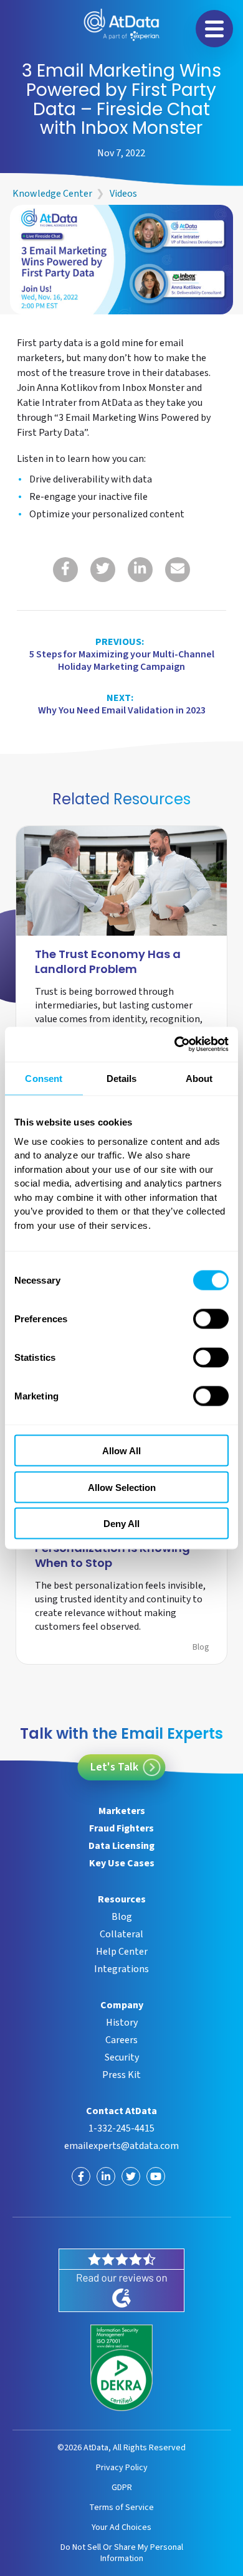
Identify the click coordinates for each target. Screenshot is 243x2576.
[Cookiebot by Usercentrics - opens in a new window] (175, 1045)
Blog (201, 1647)
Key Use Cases (122, 1863)
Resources (122, 1899)
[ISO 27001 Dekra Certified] (121, 2368)
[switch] (211, 1319)
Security (122, 2057)
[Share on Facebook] (65, 570)
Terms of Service (121, 2507)
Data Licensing (121, 1846)
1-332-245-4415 (121, 2128)
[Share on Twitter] (103, 570)
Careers (121, 2040)
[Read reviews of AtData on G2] (121, 2280)
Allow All (121, 1451)
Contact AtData (121, 2111)
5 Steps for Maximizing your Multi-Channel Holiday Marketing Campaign (122, 654)
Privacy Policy (122, 2467)
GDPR (122, 2487)
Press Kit (121, 2075)
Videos (123, 194)
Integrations (121, 1969)
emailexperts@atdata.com (121, 2146)
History (122, 2023)
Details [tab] (122, 1078)
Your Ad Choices (121, 2527)
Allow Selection (122, 1487)
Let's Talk (114, 1767)
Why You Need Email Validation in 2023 (122, 704)
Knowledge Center (52, 194)
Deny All (121, 1524)
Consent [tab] (44, 1078)
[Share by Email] (178, 570)
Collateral (121, 1934)
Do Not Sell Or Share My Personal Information (122, 2553)
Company (122, 2005)
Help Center (122, 1952)
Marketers (122, 1811)
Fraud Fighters (121, 1828)
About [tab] (199, 1078)
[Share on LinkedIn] (140, 570)
